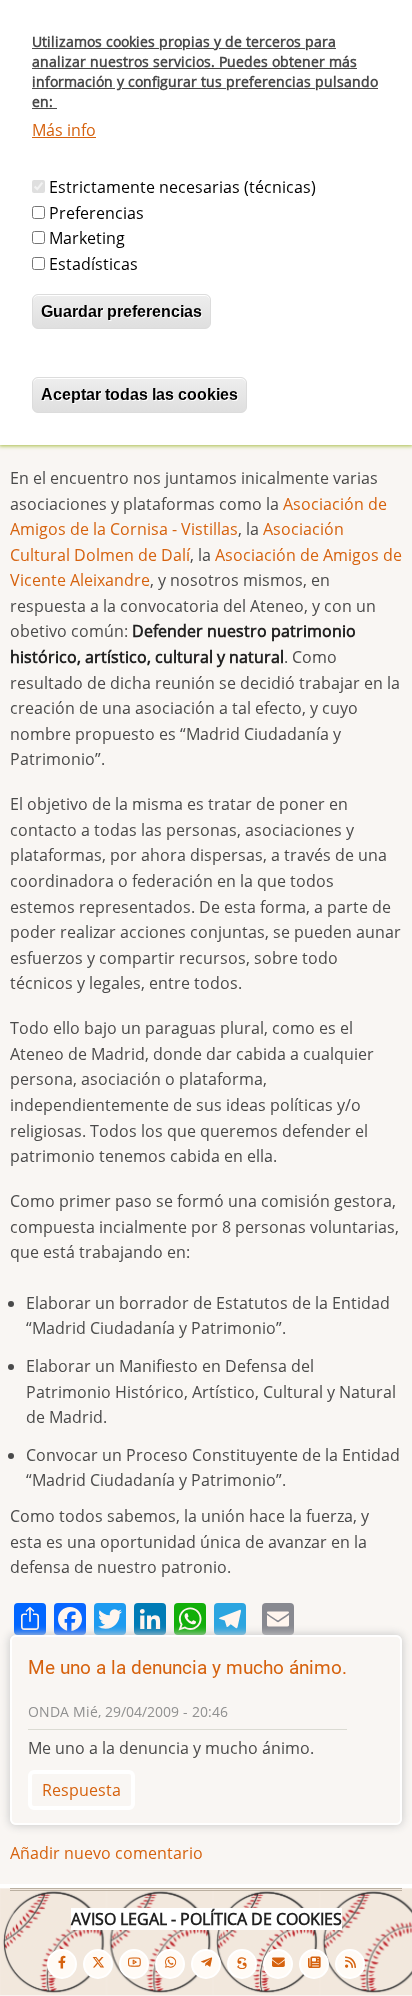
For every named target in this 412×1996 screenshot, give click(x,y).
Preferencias (96, 213)
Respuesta (81, 1790)
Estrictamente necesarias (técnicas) (182, 187)
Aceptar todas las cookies (139, 394)
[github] (170, 1964)
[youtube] (134, 1964)
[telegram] (206, 1964)
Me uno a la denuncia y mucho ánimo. (187, 1667)
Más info (64, 130)
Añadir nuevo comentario (106, 1853)
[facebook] (62, 1964)
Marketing (87, 238)
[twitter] (98, 1964)
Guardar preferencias (121, 311)
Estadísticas (93, 264)
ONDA (48, 1711)
